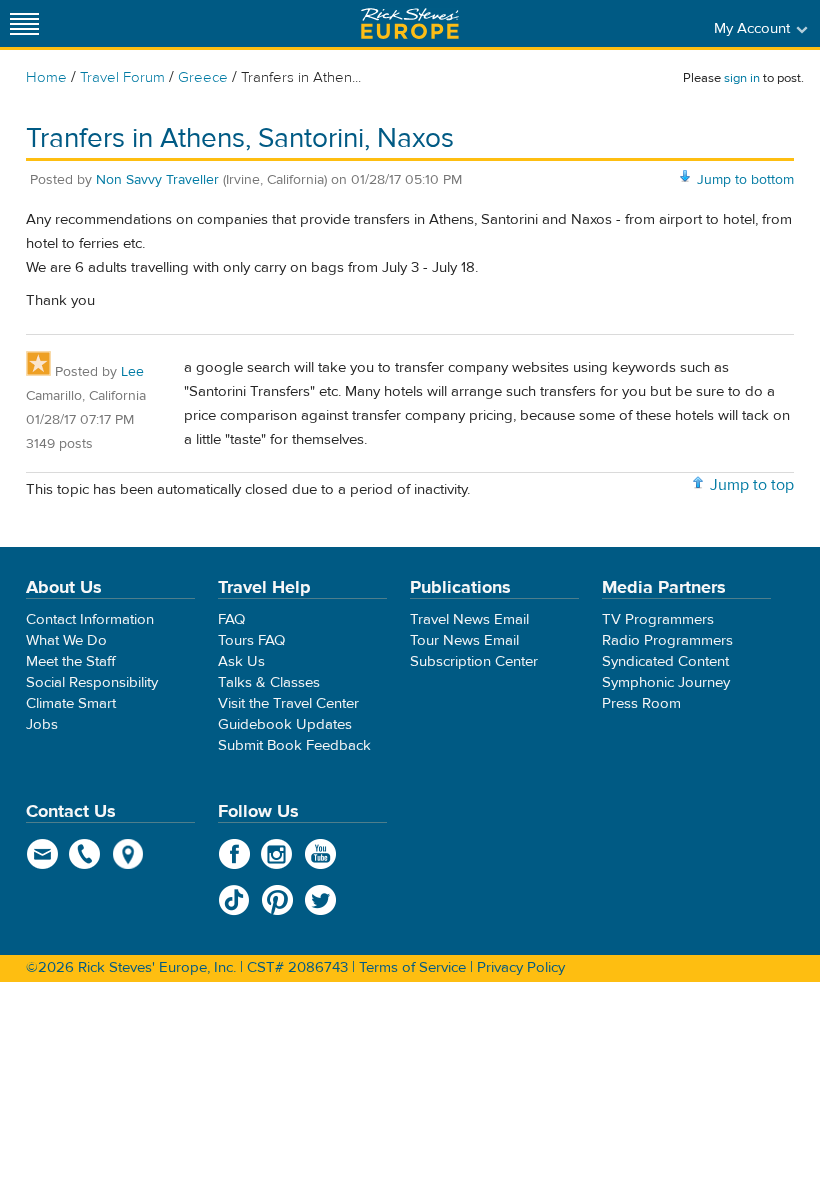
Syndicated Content (665, 661)
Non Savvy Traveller (157, 180)
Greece (203, 77)
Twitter (320, 900)
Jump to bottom (745, 180)
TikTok (234, 900)
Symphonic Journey (666, 682)
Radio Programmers (667, 640)
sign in (742, 78)
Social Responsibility (92, 682)
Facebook (234, 854)
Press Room (641, 703)
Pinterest (277, 900)
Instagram (277, 854)
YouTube (320, 854)
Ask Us (241, 661)
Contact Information (90, 619)
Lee (132, 372)
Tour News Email (464, 640)
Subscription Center (474, 661)
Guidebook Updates (285, 724)
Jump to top (752, 485)
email (42, 854)
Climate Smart (71, 703)
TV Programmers (658, 619)
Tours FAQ (251, 640)
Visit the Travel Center (288, 703)
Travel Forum (122, 77)
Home (46, 77)
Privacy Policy (521, 967)
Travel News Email (469, 619)
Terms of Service (412, 967)
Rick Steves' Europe (410, 23)
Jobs (42, 724)
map (128, 854)
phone (85, 854)
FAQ (231, 619)
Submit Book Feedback (294, 745)
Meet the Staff (71, 661)
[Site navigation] (25, 23)
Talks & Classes (269, 682)
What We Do (66, 640)
